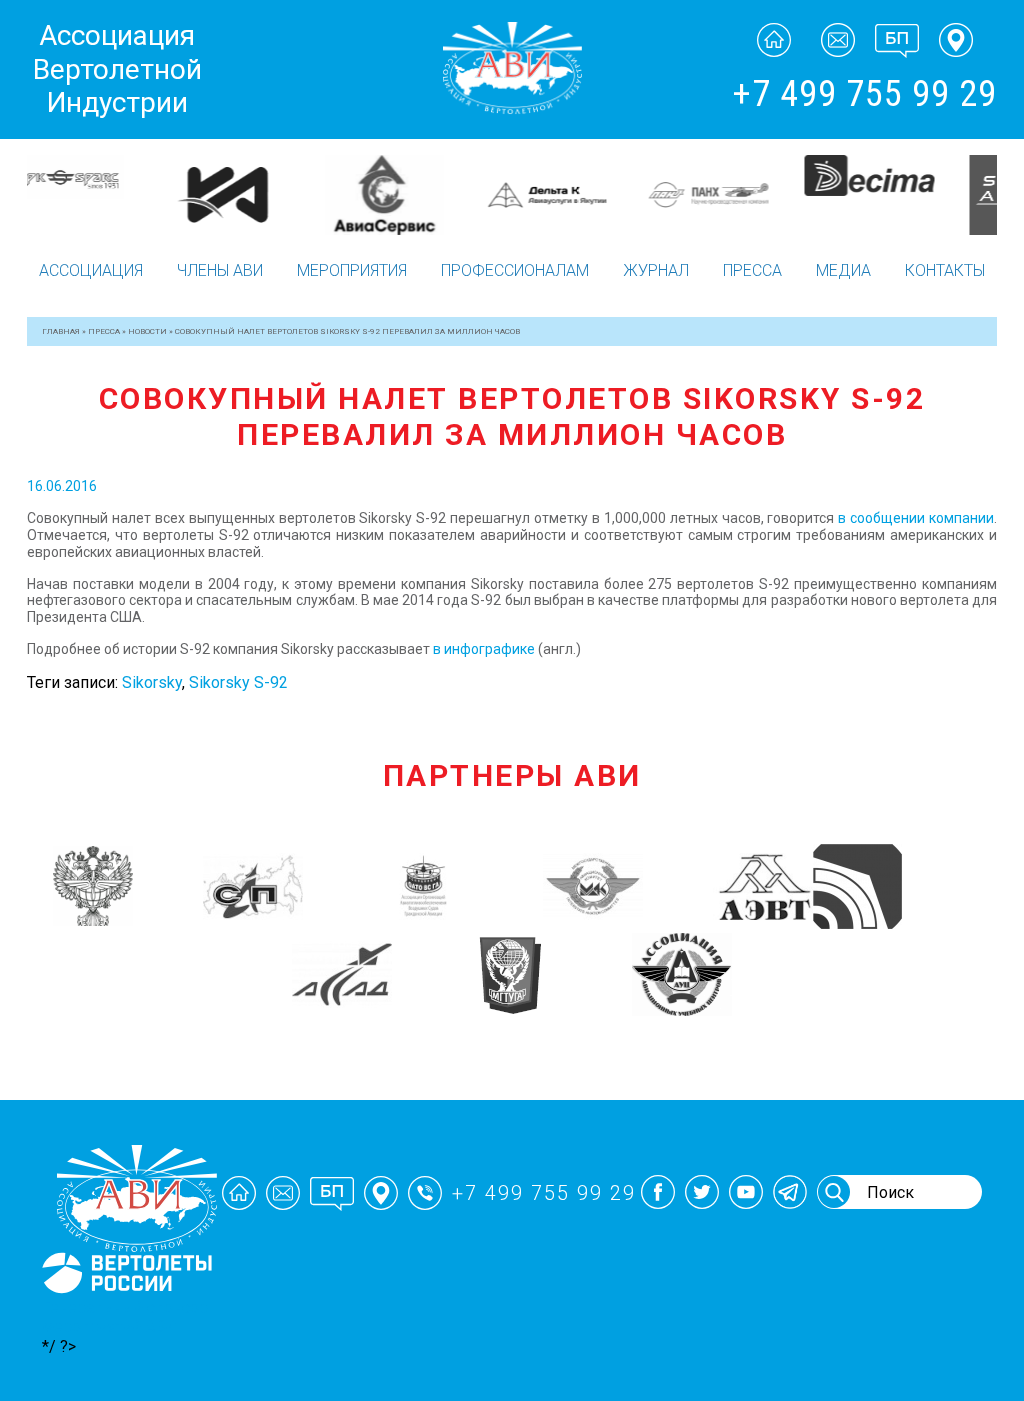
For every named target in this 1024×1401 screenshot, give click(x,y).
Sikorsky (152, 682)
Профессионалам (515, 270)
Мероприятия (352, 270)
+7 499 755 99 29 (864, 94)
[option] (108, 175)
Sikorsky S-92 (238, 682)
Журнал (656, 270)
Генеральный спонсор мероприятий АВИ (125, 1317)
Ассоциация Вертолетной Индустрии (117, 69)
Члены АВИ (220, 270)
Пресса (752, 270)
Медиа (843, 270)
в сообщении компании (916, 518)
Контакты (945, 270)
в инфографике (484, 649)
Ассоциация (91, 270)
